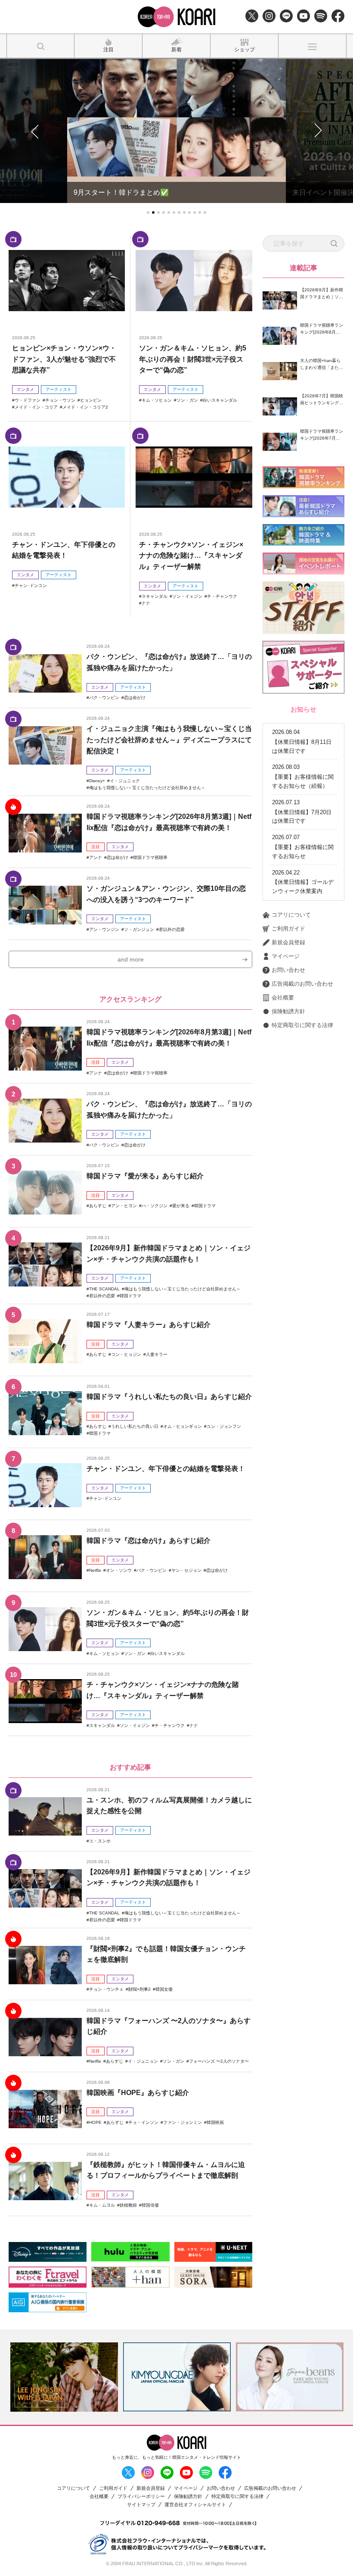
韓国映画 (215, 2122)
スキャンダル (155, 596)
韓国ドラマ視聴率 (150, 857)
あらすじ (98, 1206)
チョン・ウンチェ (106, 1989)
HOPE (95, 2122)
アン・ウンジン (104, 929)
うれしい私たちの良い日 (135, 1426)
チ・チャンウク (222, 596)
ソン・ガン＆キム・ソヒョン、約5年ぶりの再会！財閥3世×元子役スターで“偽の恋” (193, 359)
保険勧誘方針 (288, 1011)
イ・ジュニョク (125, 781)
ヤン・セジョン (186, 1570)
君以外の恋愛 (172, 929)
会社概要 (283, 998)
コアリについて (291, 915)
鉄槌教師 (128, 2205)
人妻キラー (157, 1354)
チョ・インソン (143, 2122)
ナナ (146, 603)
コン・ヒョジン (126, 1354)
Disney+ (97, 781)
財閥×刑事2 (139, 1989)
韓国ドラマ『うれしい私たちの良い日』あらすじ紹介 (169, 1397)
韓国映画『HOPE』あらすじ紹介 (138, 2093)
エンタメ (25, 389)
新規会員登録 (288, 942)
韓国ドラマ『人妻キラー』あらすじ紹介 (149, 1325)
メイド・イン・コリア (36, 407)
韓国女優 (164, 1989)
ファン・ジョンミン (183, 2122)
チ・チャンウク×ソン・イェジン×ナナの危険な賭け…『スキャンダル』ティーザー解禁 (191, 556)
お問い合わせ (288, 970)
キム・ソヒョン (157, 400)
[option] (64, 2377)
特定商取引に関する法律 (302, 1025)
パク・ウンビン (104, 698)
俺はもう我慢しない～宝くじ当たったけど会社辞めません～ (147, 788)
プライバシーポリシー (141, 2496)
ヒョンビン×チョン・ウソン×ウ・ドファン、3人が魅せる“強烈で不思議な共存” (64, 359)
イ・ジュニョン (143, 2061)
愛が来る (181, 1206)
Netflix (95, 1570)
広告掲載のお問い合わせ (302, 984)
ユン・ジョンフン (224, 1426)
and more (131, 959)
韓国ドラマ (205, 1206)
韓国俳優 (150, 2205)
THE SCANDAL (104, 1289)
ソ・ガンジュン (139, 929)
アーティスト (59, 389)
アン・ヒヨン (124, 1206)
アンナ (96, 857)
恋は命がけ (135, 698)
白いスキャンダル (220, 400)
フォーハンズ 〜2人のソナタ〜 (219, 2061)
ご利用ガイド (288, 929)
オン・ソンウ (119, 1570)
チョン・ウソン (60, 400)
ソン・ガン (187, 400)
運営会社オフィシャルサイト (195, 2505)
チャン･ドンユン (31, 585)
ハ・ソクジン (155, 1206)
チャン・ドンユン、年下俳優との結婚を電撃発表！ (166, 1469)
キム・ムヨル (102, 2205)
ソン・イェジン (187, 596)
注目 (96, 847)
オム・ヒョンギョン (183, 1426)
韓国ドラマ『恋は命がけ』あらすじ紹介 (149, 1541)
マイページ (286, 956)
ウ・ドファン (28, 400)
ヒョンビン (91, 400)
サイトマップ (141, 2505)
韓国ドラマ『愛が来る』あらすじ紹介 (145, 1176)
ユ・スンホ (100, 1841)
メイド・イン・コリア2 (85, 407)
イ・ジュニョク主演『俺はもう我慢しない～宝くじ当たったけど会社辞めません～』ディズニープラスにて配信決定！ (169, 740)
